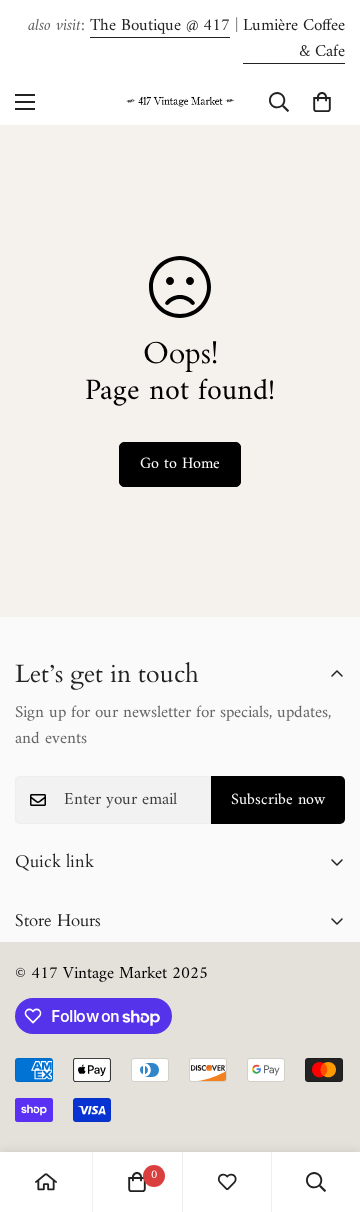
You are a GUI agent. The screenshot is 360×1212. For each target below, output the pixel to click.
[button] (322, 102)
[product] (46, 1182)
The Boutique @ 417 (160, 26)
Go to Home (180, 464)
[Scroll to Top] (324, 1106)
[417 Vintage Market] (180, 101)
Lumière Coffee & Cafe (294, 39)
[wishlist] (227, 1182)
